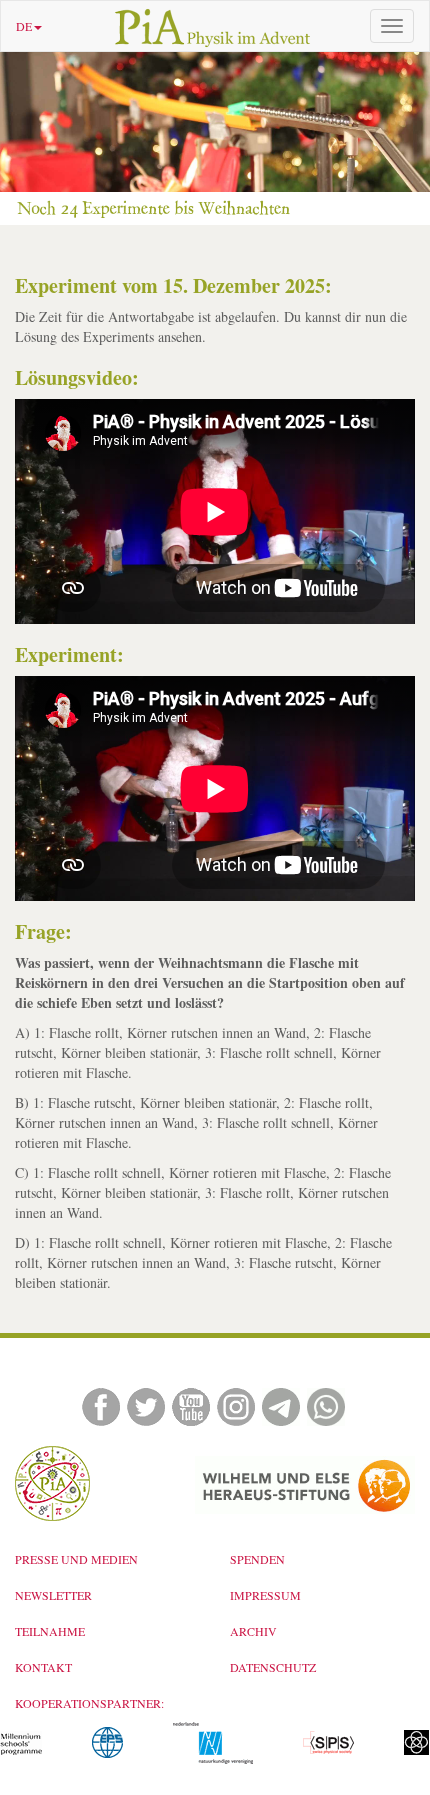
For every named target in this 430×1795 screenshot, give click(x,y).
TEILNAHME (50, 1631)
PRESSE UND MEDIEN (76, 1559)
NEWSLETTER (53, 1595)
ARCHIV (253, 1631)
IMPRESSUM (265, 1595)
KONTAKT (43, 1667)
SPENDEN (257, 1559)
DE (24, 26)
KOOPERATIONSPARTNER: (89, 1703)
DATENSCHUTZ (273, 1667)
